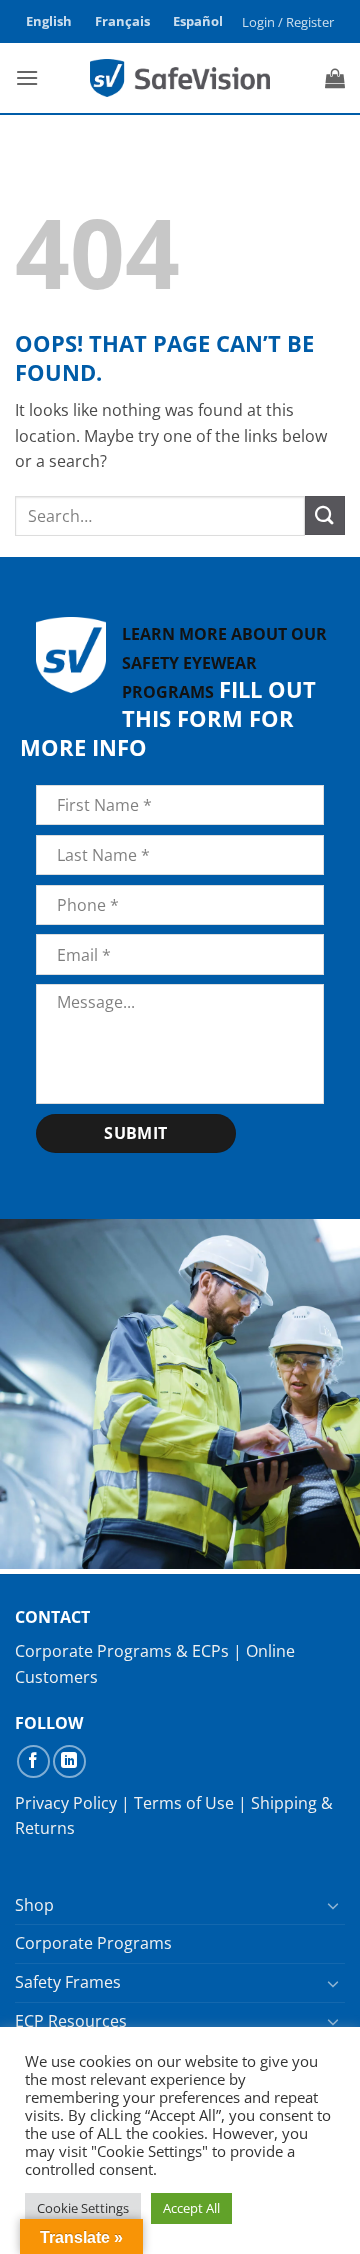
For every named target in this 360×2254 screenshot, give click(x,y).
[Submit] (325, 515)
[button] (288, 22)
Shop (34, 1905)
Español (198, 21)
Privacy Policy (66, 1803)
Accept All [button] (191, 2208)
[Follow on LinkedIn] (69, 1761)
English (49, 21)
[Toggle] (333, 1905)
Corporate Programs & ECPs (122, 1651)
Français (122, 21)
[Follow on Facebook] (33, 1761)
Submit (136, 1133)
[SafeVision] (180, 77)
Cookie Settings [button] (83, 2208)
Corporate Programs (93, 1943)
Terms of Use (184, 1803)
